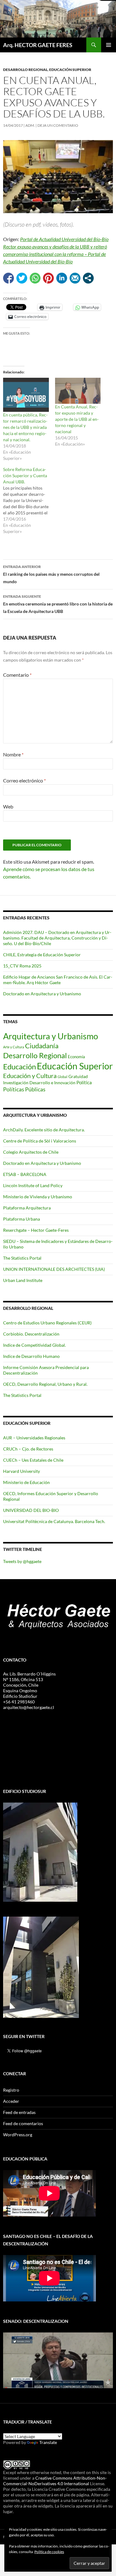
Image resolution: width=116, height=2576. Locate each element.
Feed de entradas (19, 2112)
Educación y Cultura (30, 1076)
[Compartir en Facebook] (9, 278)
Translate (48, 2442)
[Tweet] (22, 278)
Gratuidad (78, 1077)
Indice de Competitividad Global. (34, 1345)
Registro (11, 2090)
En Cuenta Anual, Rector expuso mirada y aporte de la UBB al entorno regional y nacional (77, 419)
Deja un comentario (58, 125)
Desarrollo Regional (25, 70)
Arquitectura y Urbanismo (51, 1036)
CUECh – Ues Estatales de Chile (33, 1460)
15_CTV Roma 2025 (22, 966)
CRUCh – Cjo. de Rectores (28, 1449)
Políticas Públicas (24, 1089)
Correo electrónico (24, 780)
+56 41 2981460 (19, 1702)
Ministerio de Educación (26, 1482)
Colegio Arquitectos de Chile (31, 1152)
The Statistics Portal (22, 1258)
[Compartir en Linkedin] (62, 278)
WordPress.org (18, 2135)
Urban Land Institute (23, 1280)
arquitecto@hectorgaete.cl (29, 1707)
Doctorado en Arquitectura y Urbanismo (42, 994)
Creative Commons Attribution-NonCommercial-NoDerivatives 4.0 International (55, 2481)
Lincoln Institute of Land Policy (33, 1185)
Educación (19, 1066)
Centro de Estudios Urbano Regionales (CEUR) (47, 1323)
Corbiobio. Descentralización (31, 1334)
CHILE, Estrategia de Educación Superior (42, 955)
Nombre (13, 754)
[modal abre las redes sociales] (88, 278)
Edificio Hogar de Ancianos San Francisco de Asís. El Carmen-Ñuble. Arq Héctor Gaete (58, 980)
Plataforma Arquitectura (27, 1208)
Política (84, 1082)
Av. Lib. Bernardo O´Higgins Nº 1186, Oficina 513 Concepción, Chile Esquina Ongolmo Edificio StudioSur (29, 1685)
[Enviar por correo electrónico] (75, 278)
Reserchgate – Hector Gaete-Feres (36, 1230)
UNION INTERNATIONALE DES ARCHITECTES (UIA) (54, 1269)
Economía (76, 1057)
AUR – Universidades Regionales (34, 1438)
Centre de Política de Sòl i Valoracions (40, 1141)
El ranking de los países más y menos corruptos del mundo (51, 574)
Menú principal (109, 45)
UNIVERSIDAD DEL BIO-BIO (31, 1510)
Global (62, 1077)
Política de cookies (49, 2552)
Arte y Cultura (14, 1047)
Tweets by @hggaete (22, 1561)
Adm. (30, 125)
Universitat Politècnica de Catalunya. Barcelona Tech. (54, 1521)
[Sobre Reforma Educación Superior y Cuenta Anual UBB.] (29, 500)
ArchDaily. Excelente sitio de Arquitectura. (44, 1130)
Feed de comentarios (23, 2123)
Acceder (11, 2101)
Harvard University (21, 1471)
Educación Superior (70, 70)
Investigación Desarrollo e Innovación (39, 1083)
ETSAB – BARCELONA (25, 1174)
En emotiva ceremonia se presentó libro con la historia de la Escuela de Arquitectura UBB (58, 604)
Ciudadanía (42, 1046)
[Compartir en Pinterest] (48, 278)
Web (8, 806)
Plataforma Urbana (21, 1219)
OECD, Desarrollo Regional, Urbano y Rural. (45, 1384)
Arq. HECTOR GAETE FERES (38, 45)
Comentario (17, 675)
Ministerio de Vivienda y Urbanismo (38, 1197)
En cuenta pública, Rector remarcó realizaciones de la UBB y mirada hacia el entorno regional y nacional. (25, 427)
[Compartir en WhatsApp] (35, 278)
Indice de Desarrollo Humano (31, 1356)
